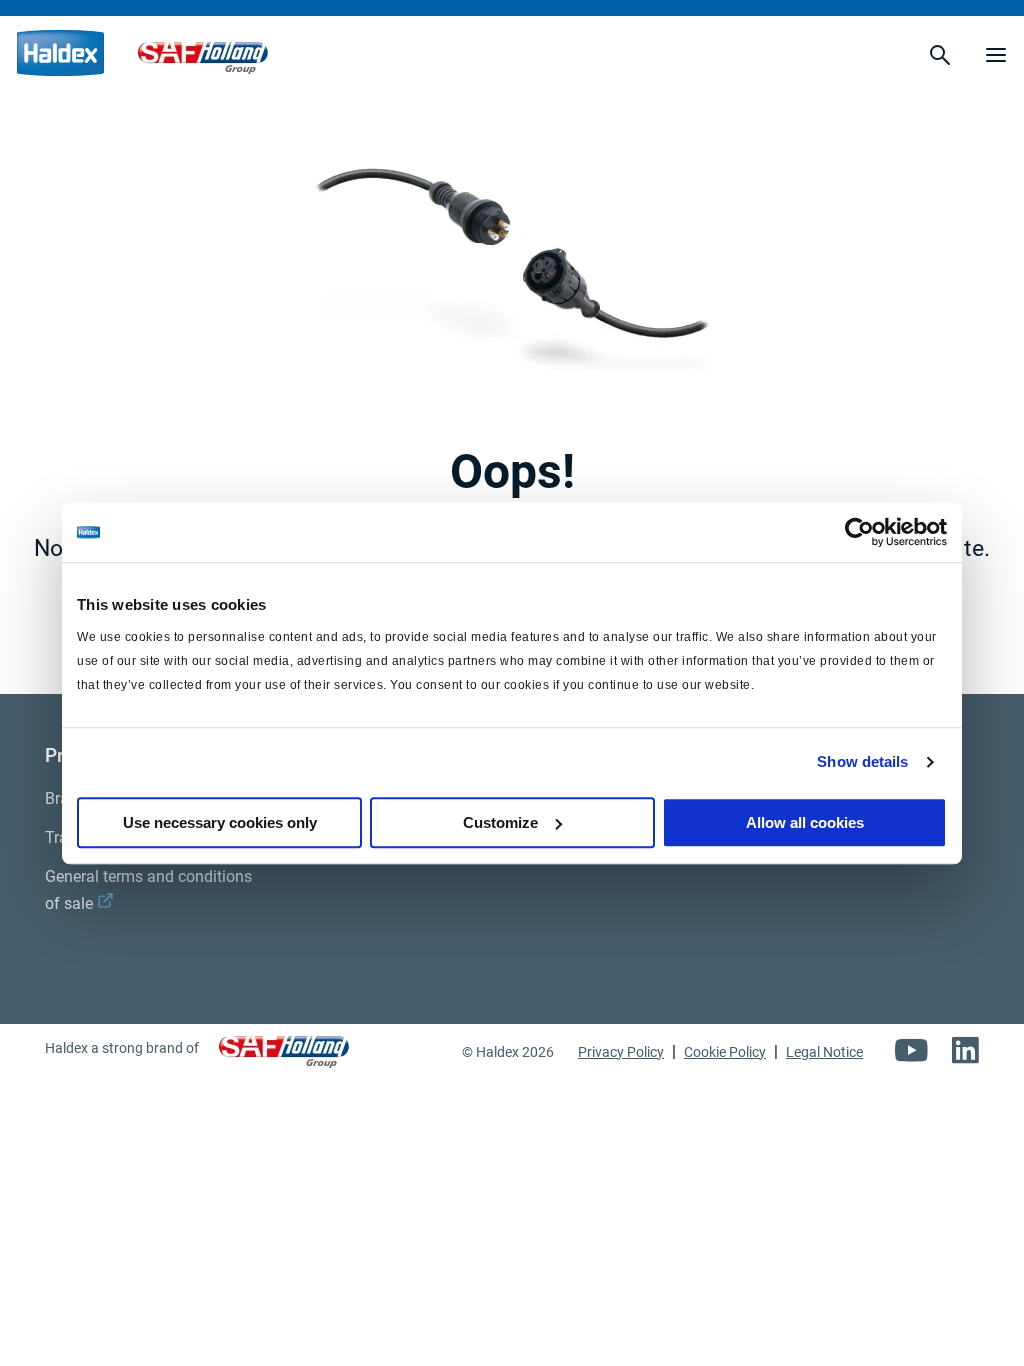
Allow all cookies (805, 822)
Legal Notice (824, 1052)
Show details (862, 761)
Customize (500, 822)
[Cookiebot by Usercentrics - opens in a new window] (859, 532)
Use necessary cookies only (220, 822)
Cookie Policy (725, 1052)
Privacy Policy (621, 1052)
